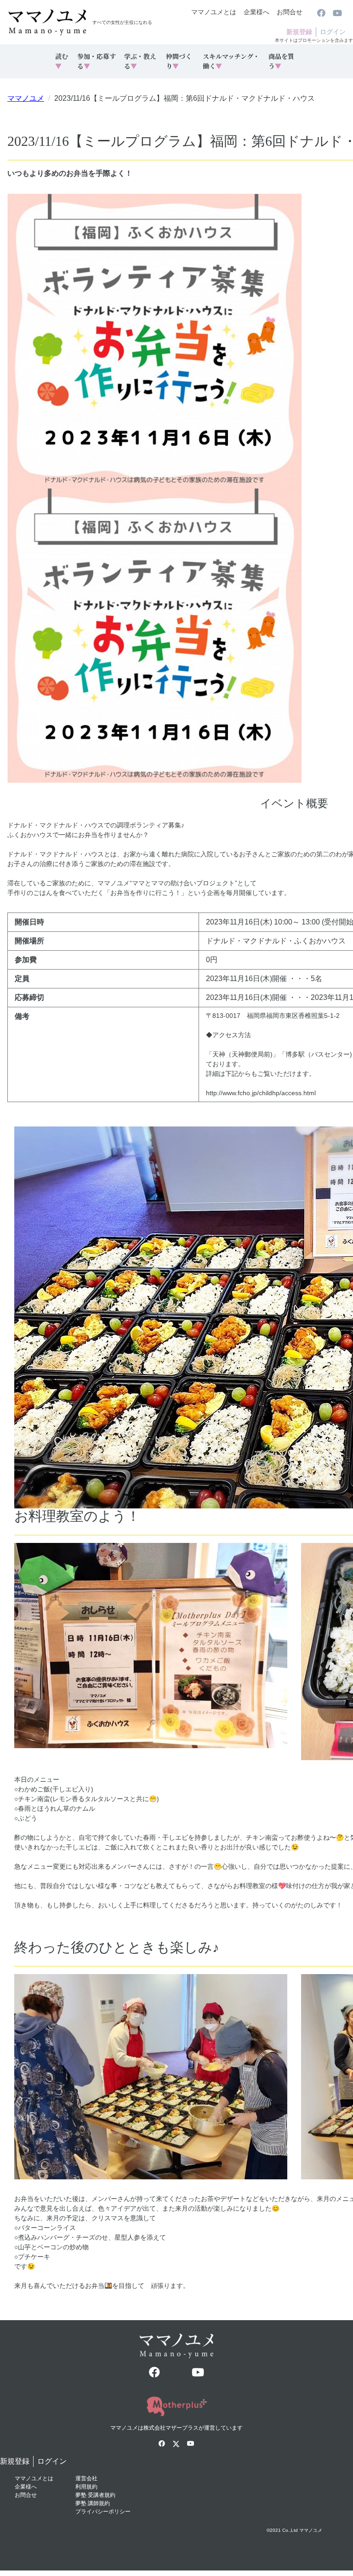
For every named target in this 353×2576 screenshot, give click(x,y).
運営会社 (86, 2478)
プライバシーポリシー (103, 2512)
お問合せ (290, 12)
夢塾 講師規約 (93, 2503)
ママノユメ (26, 98)
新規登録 (299, 32)
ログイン (333, 32)
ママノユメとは (214, 12)
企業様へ (256, 12)
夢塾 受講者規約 (95, 2495)
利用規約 (86, 2487)
